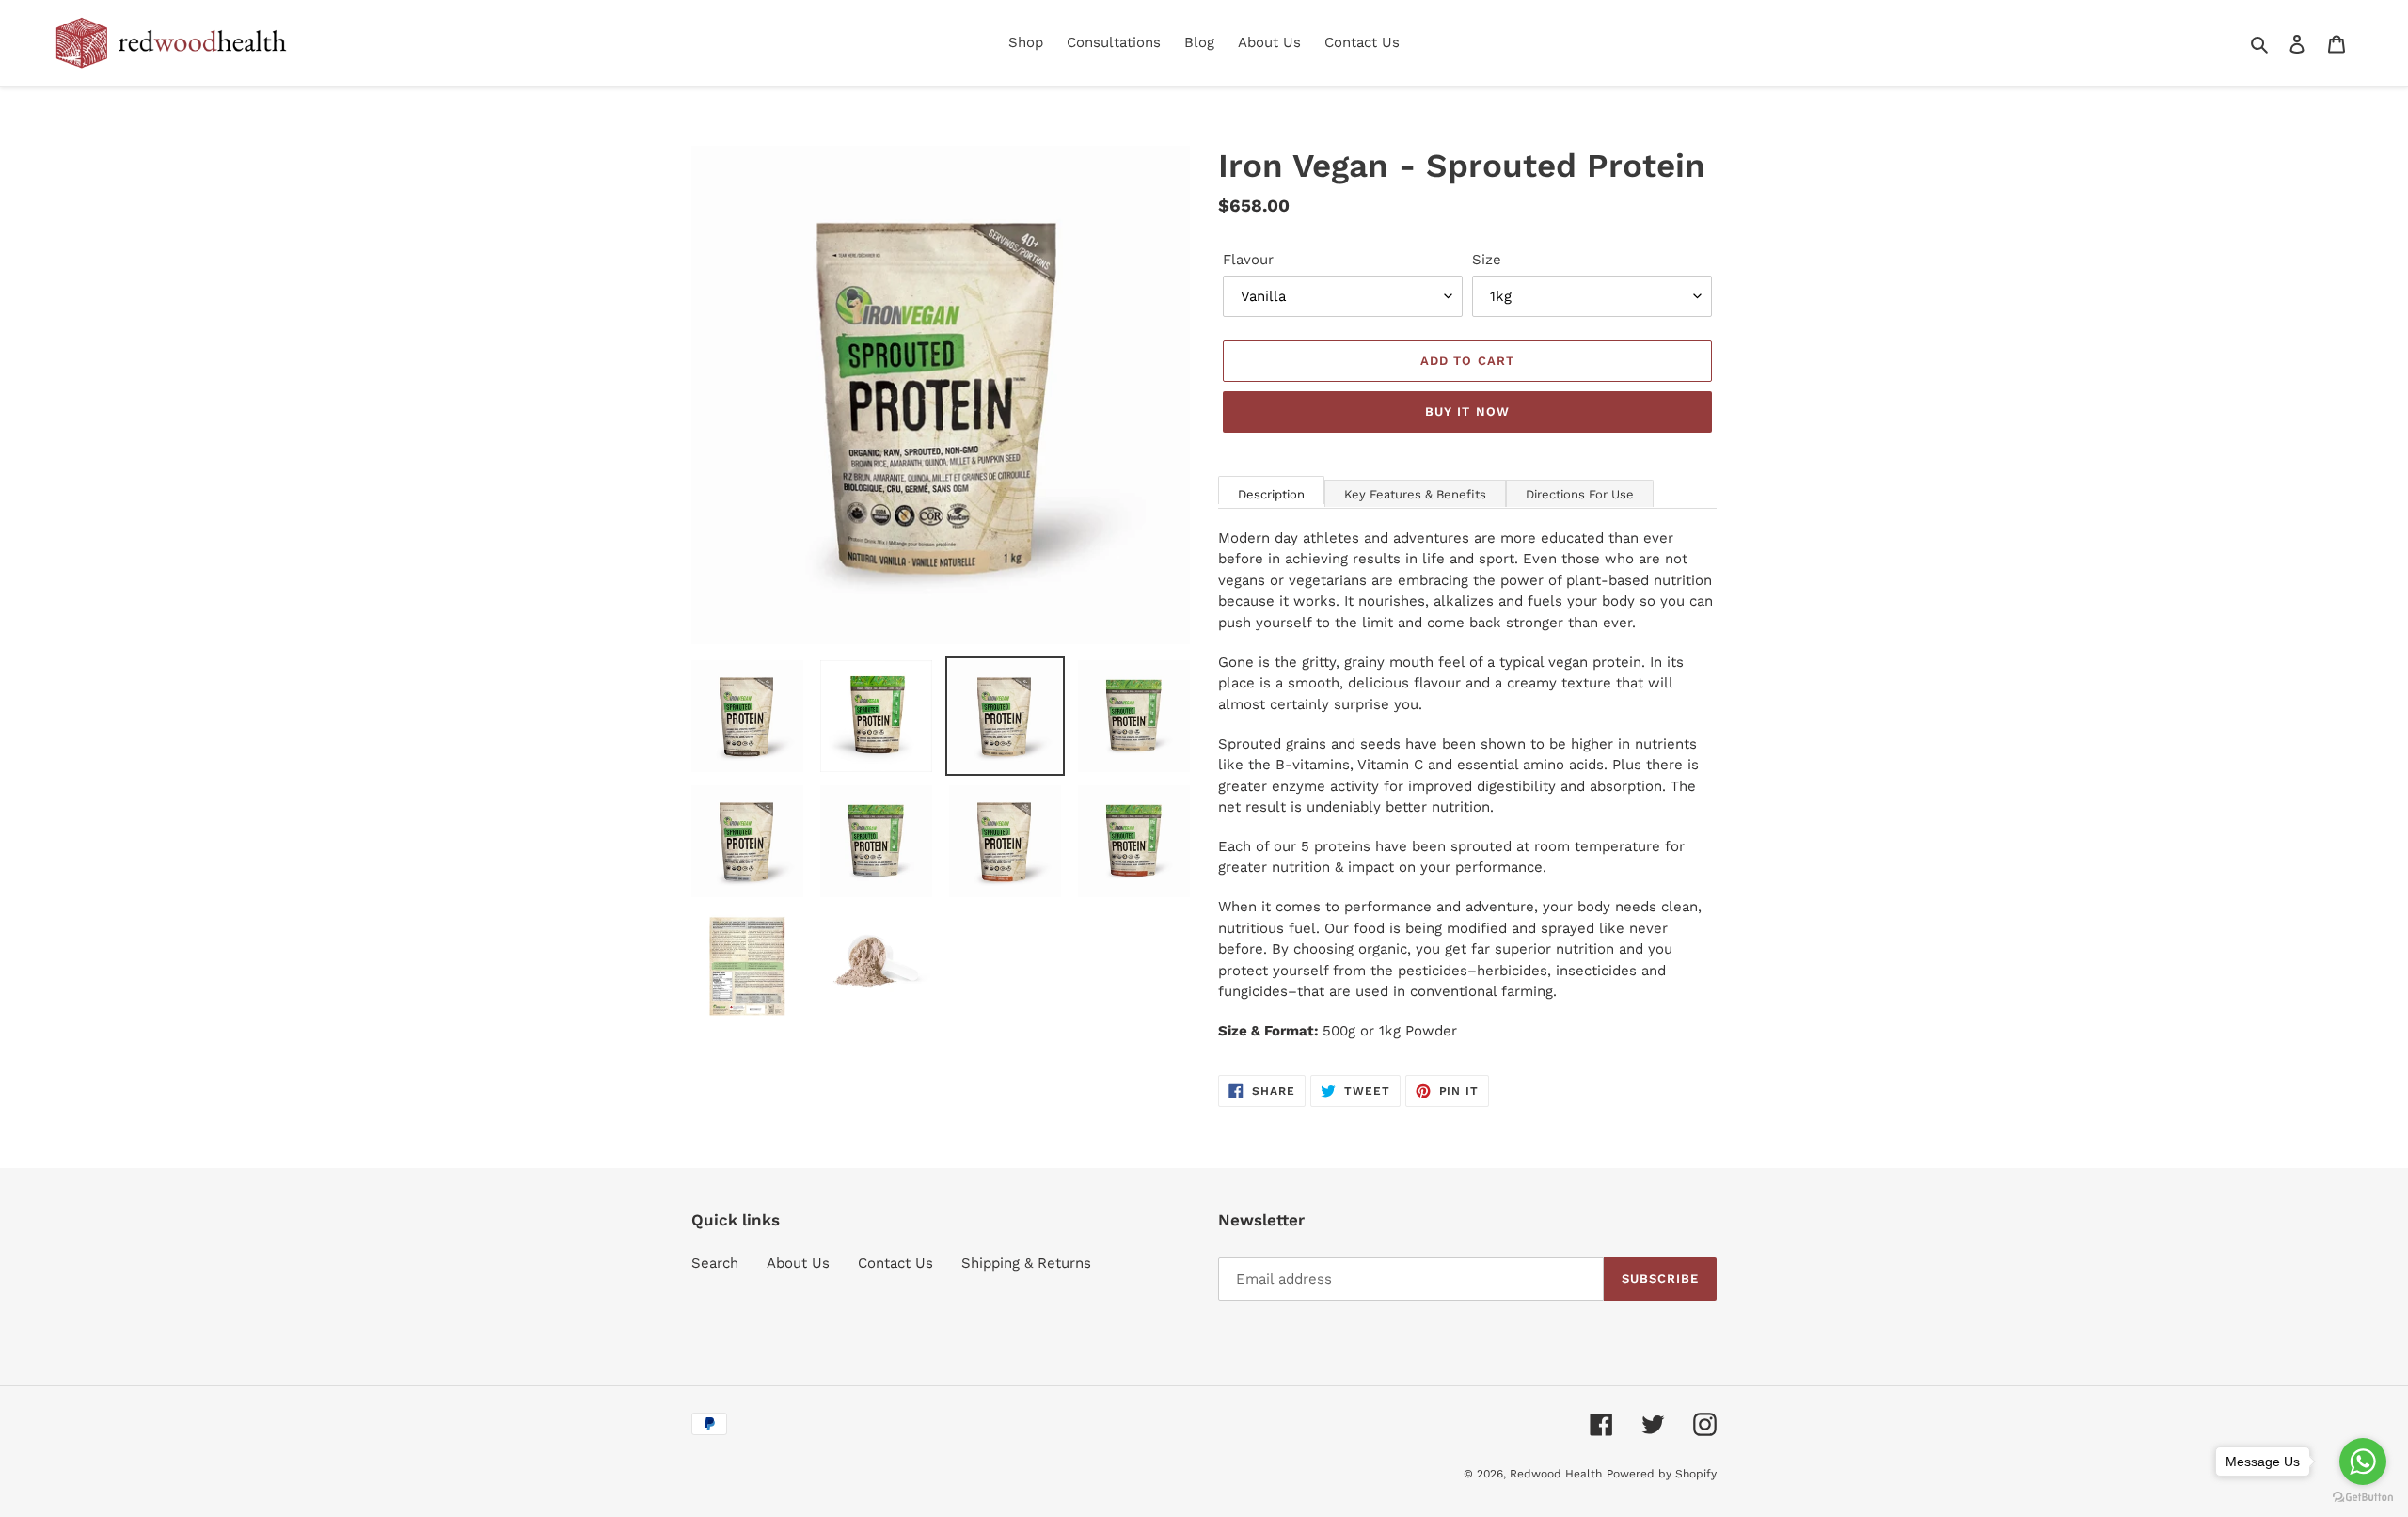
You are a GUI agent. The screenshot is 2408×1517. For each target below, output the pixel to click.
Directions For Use (1580, 494)
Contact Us (895, 1263)
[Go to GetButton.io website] (2363, 1498)
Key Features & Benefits (1415, 494)
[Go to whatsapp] (2363, 1462)
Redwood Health (1556, 1474)
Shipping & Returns (1026, 1263)
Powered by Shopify (1662, 1474)
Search (715, 1263)
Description (1271, 494)
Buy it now (1467, 411)
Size (1487, 260)
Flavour (1248, 260)
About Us (798, 1263)
